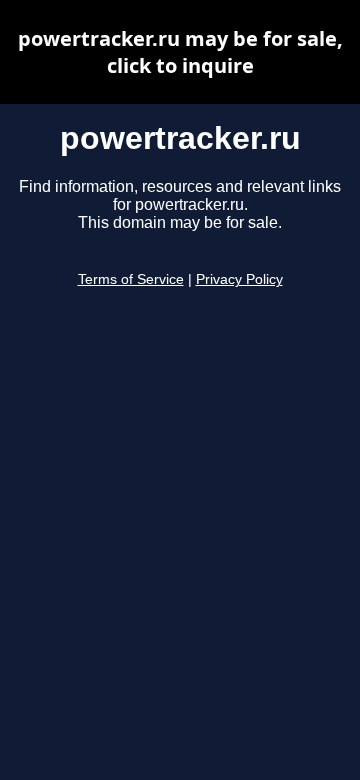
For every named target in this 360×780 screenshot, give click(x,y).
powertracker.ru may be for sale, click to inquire (180, 52)
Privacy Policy (239, 279)
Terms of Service (131, 279)
